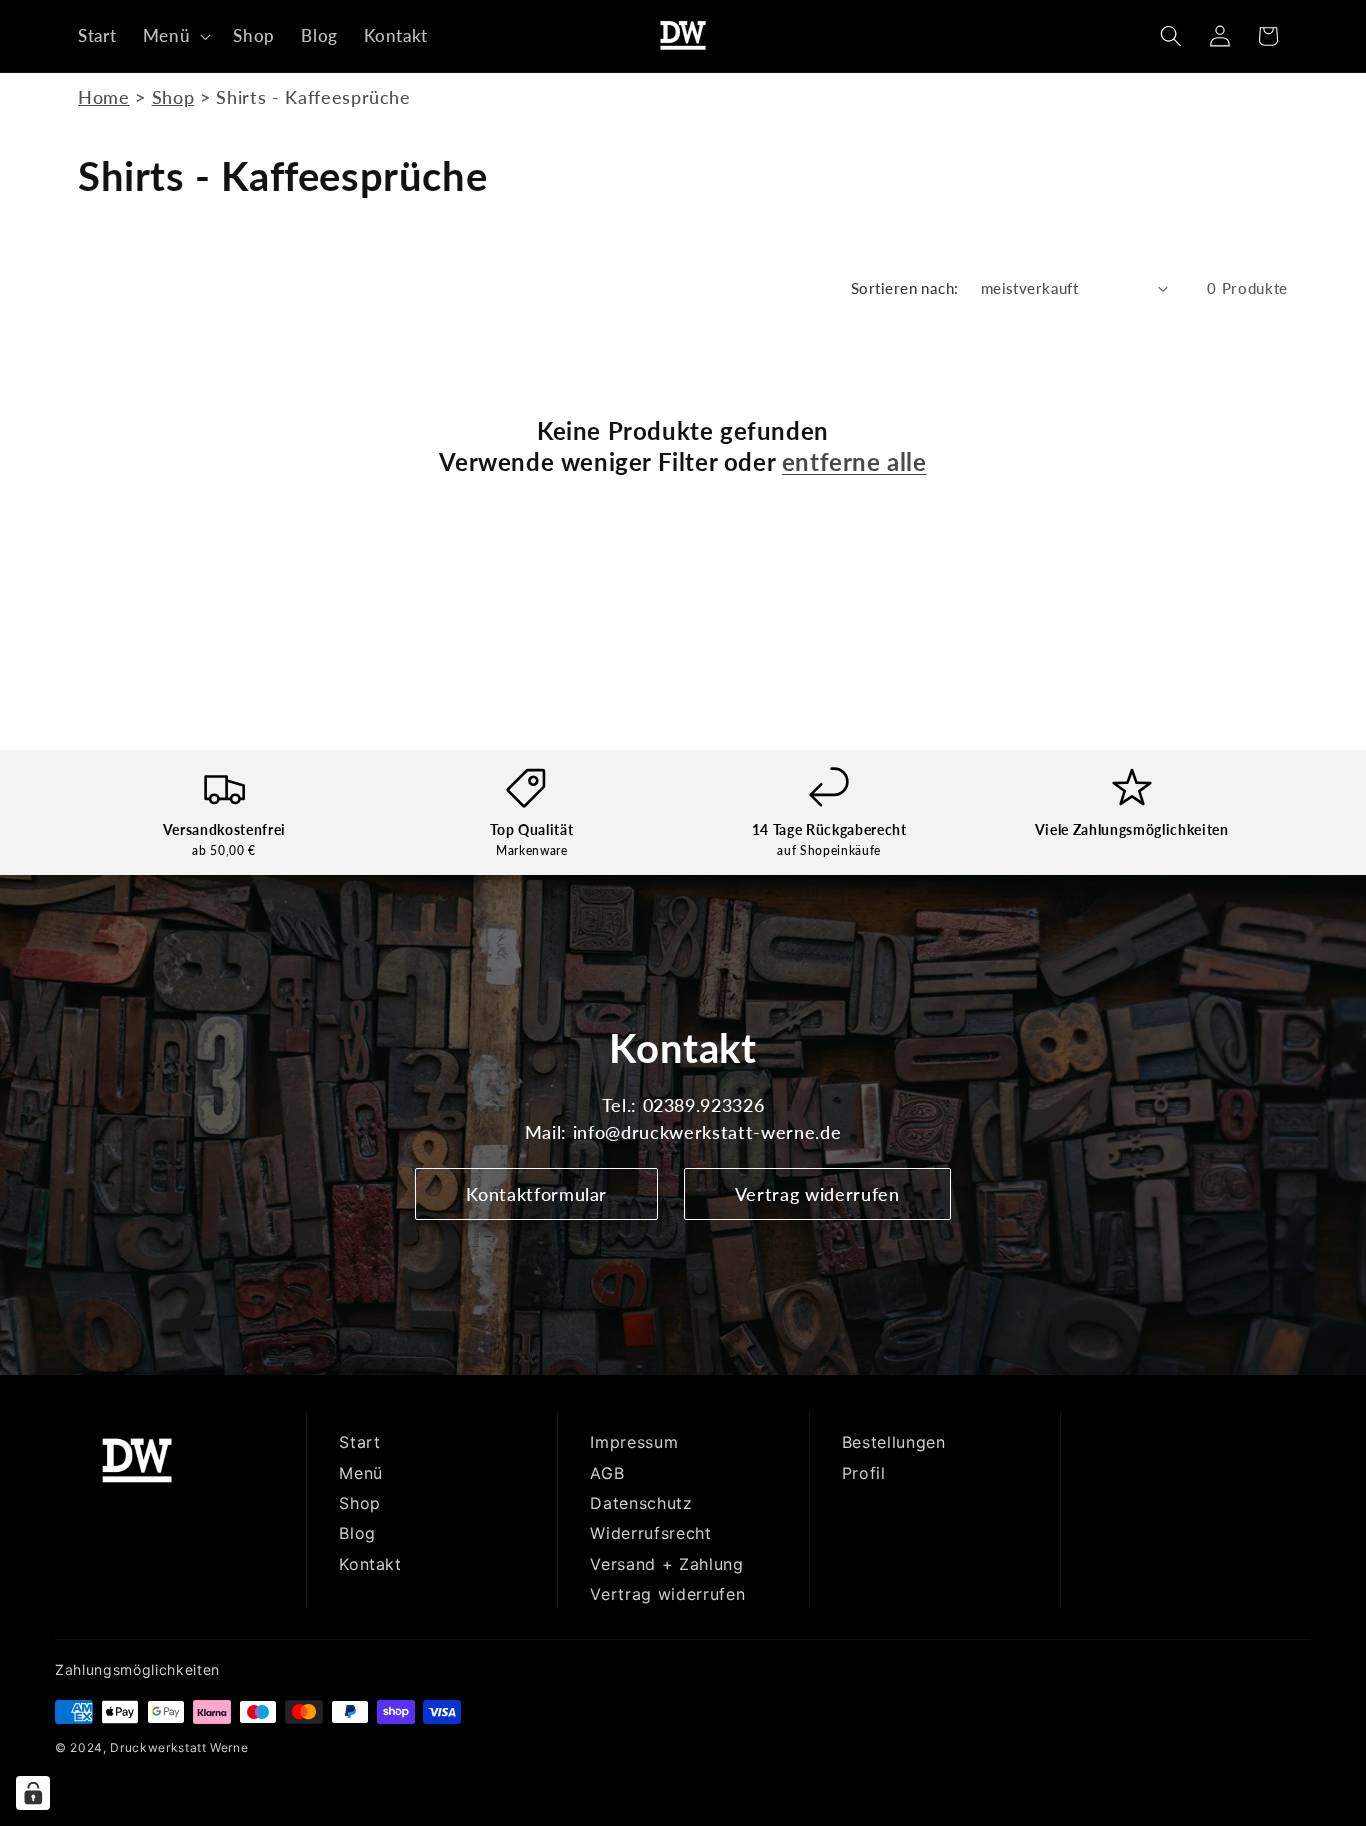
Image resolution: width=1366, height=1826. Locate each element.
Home (104, 97)
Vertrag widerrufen (817, 1194)
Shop (173, 97)
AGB (607, 1473)
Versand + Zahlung (666, 1564)
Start (359, 1442)
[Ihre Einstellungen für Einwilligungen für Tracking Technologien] (33, 1793)
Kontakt (370, 1564)
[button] (175, 36)
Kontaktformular (536, 1194)
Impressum (634, 1442)
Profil (864, 1473)
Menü (361, 1473)
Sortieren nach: (905, 288)
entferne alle (854, 461)
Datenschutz (641, 1503)
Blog (357, 1533)
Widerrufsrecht (650, 1533)
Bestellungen (894, 1442)
